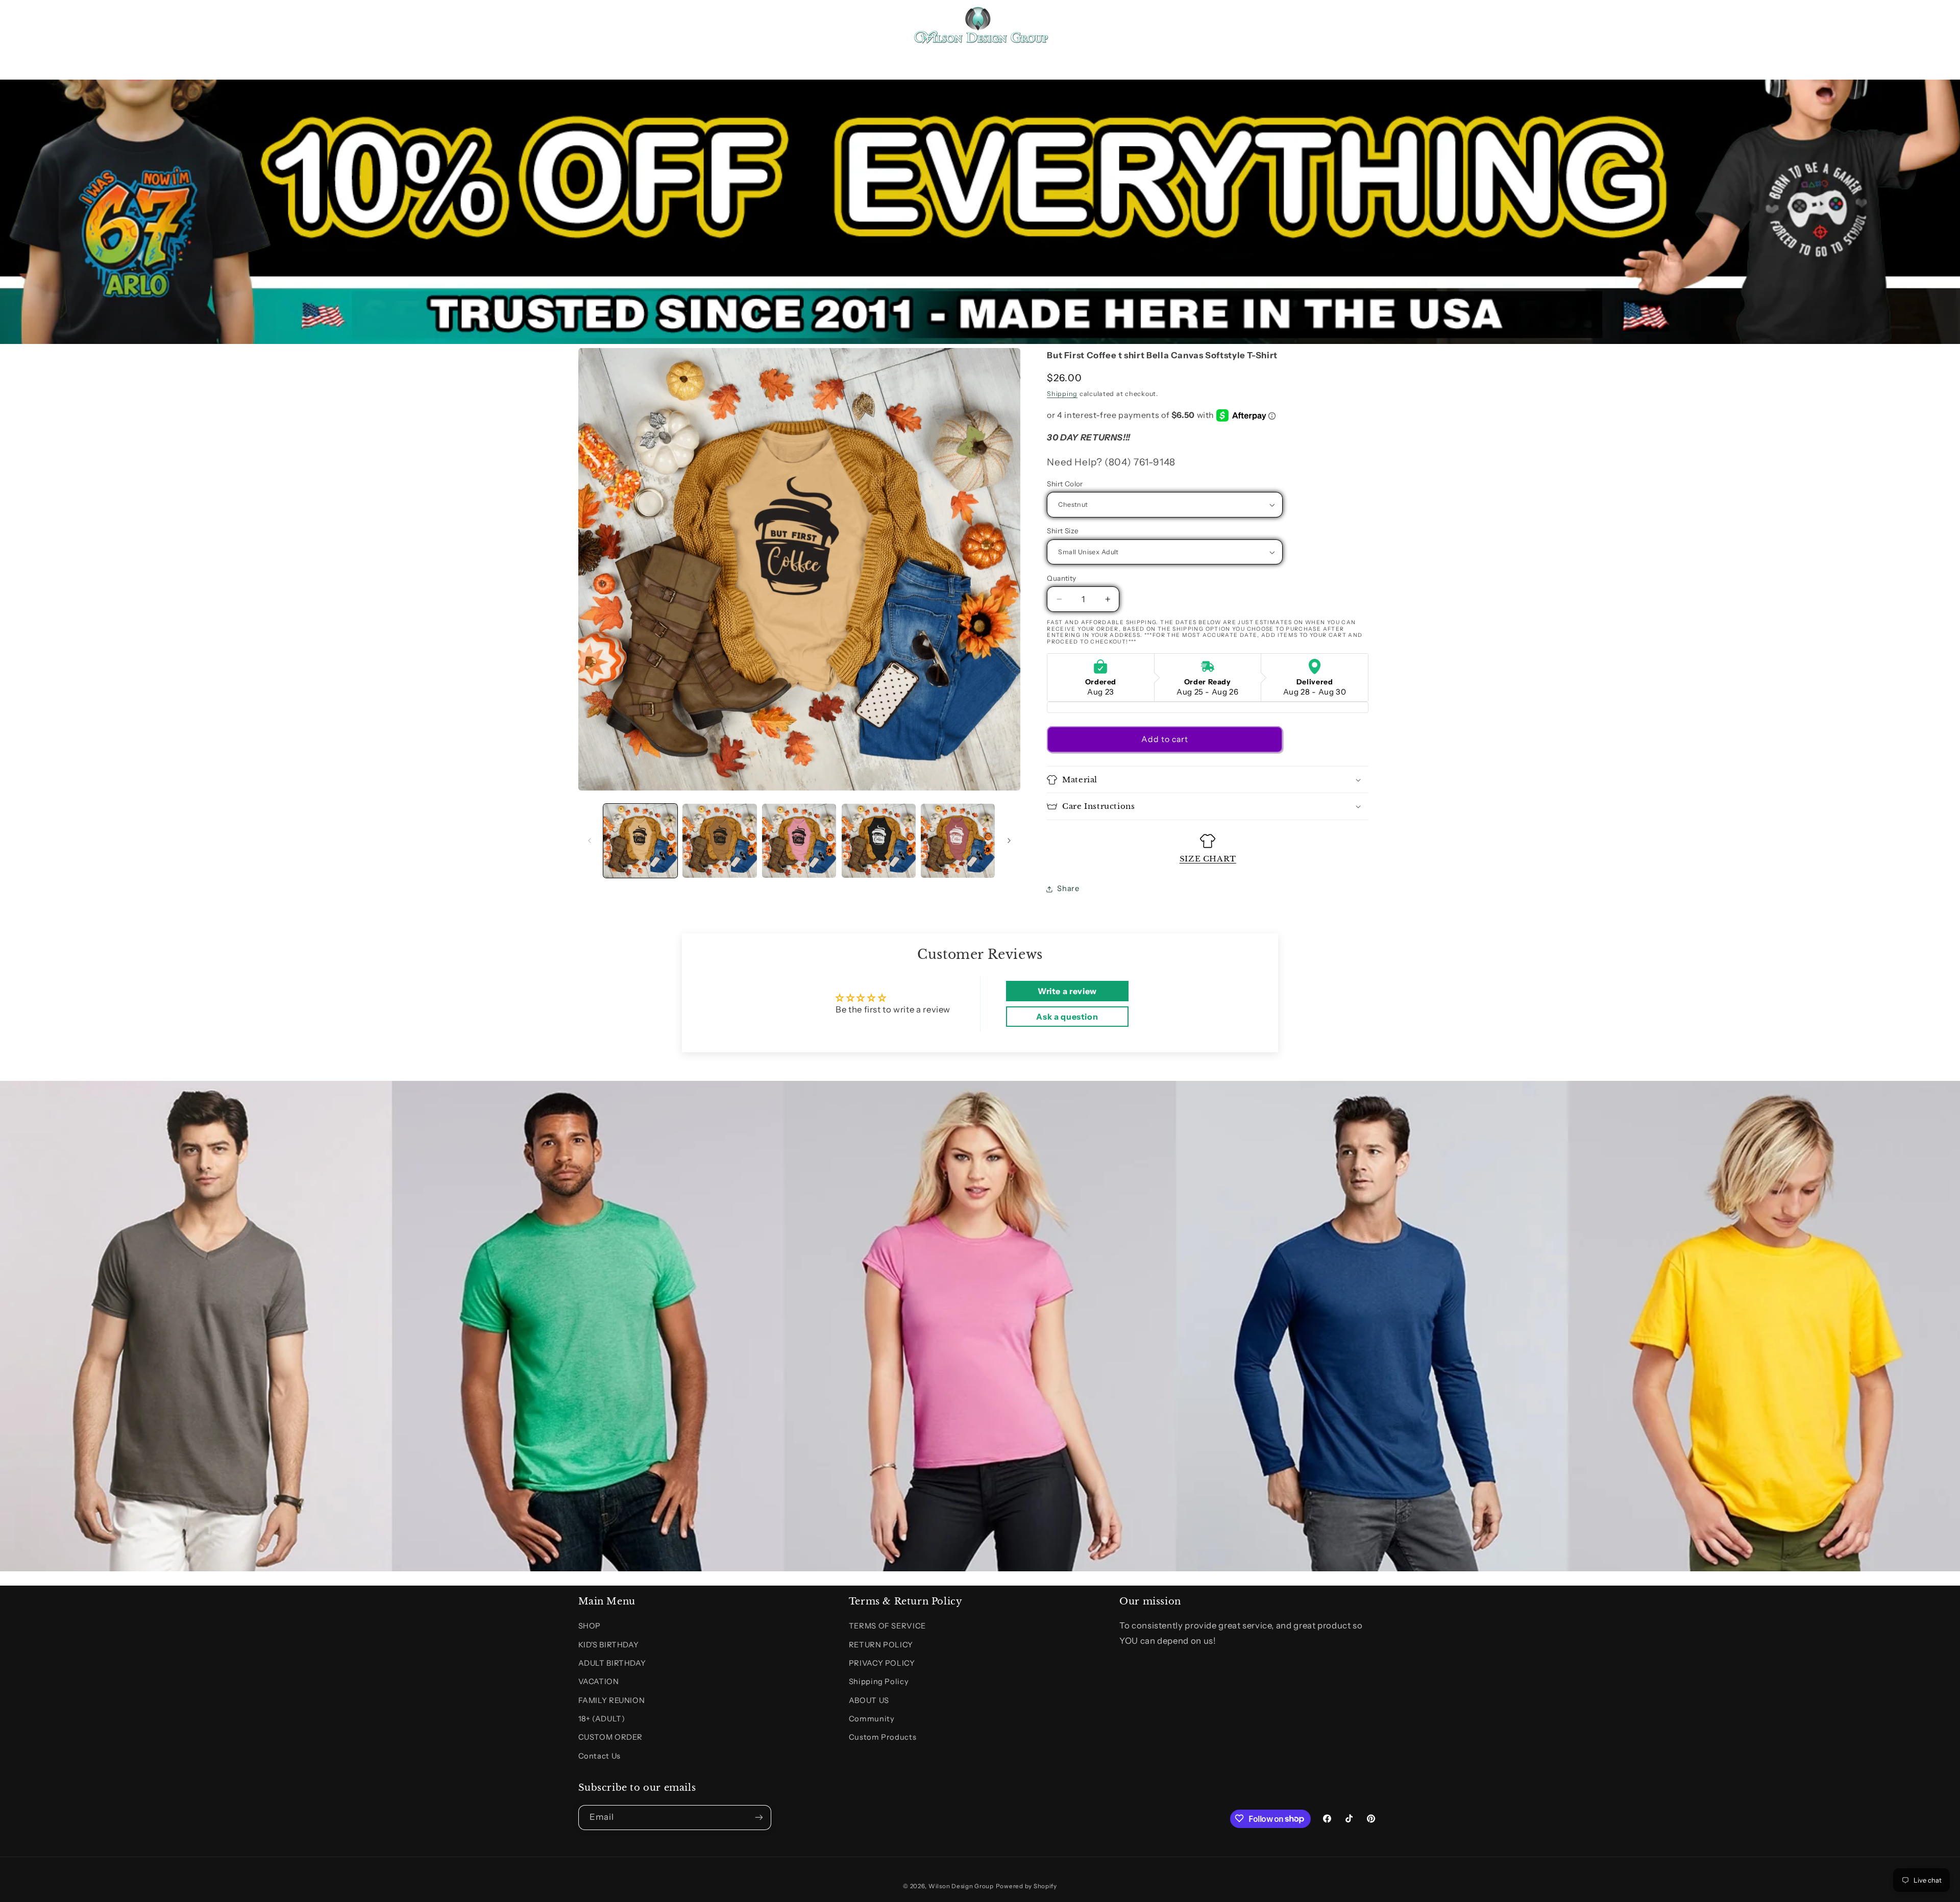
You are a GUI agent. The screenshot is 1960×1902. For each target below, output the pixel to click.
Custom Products (883, 1738)
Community (872, 1719)
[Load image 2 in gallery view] (719, 841)
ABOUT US (869, 1700)
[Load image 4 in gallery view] (879, 841)
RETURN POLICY (881, 1645)
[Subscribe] (758, 1817)
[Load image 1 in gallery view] (640, 841)
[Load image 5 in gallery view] (958, 841)
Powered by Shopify (1026, 1886)
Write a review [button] (1067, 991)
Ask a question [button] (1067, 1017)
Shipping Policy (879, 1682)
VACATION (599, 1682)
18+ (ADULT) (602, 1719)
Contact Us (599, 1756)
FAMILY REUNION (612, 1700)
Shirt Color (1065, 484)
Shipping (1062, 394)
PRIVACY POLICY (882, 1663)
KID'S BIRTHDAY (609, 1645)
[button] (590, 24)
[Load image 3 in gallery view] (799, 841)
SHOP (590, 1626)
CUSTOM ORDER (611, 1738)
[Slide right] (1009, 841)
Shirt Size (1063, 531)
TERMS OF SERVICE (887, 1626)
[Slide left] (590, 841)
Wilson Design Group (961, 1886)
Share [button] (1068, 888)
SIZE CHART (1208, 859)
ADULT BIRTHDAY (612, 1663)
